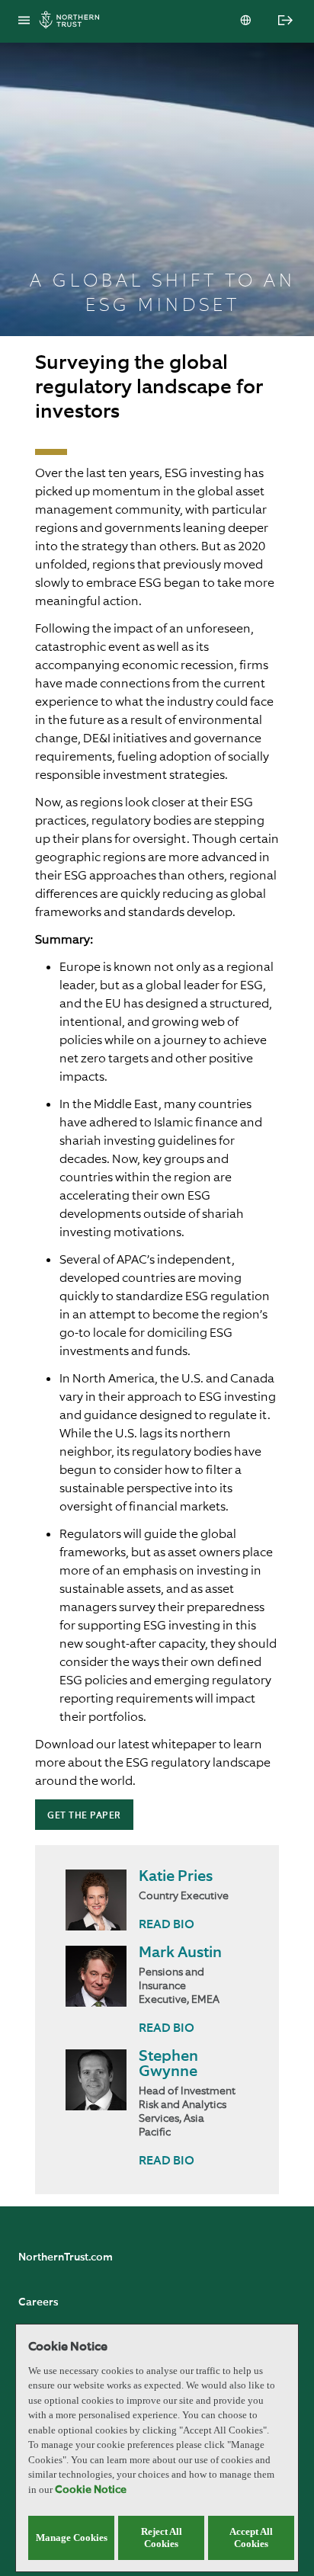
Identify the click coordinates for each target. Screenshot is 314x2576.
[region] (157, 2448)
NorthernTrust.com (66, 2257)
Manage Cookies (72, 2538)
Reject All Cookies (162, 2538)
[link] (167, 1926)
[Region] (247, 21)
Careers (38, 2302)
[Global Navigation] (24, 21)
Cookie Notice (91, 2490)
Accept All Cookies (251, 2538)
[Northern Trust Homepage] (73, 22)
